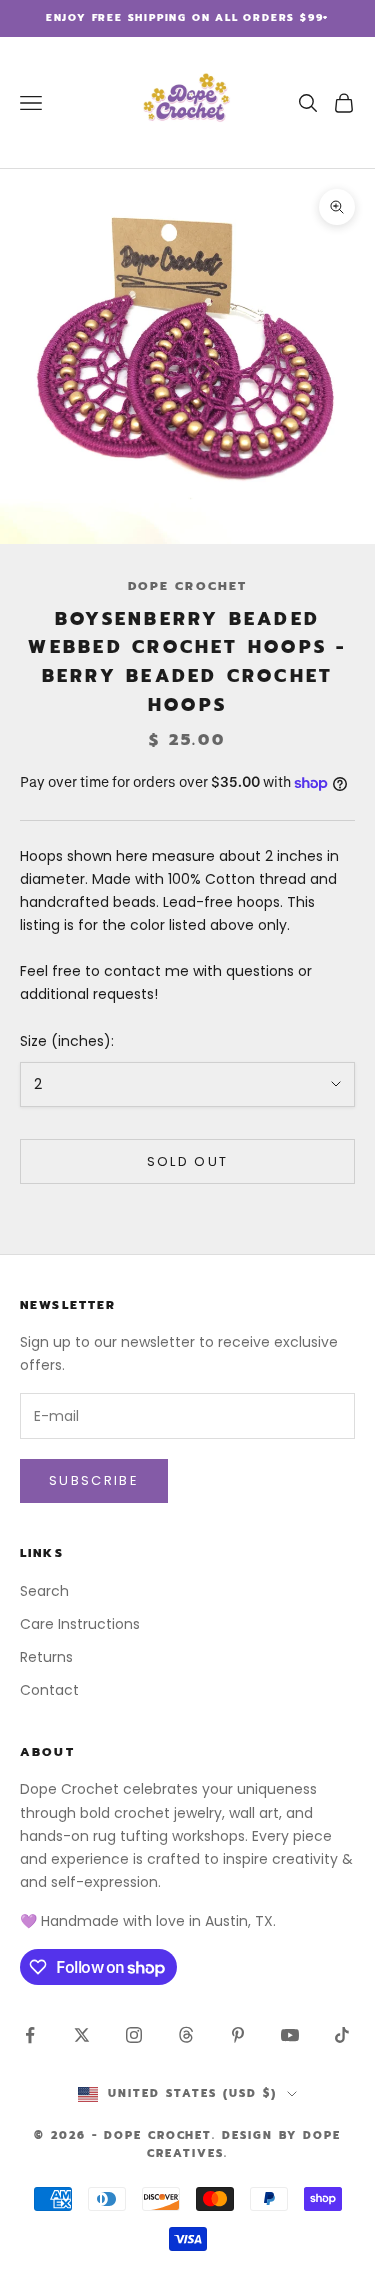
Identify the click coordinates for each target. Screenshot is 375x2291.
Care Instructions (80, 1624)
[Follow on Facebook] (30, 2035)
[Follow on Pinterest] (238, 2035)
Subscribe (94, 1480)
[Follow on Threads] (186, 2035)
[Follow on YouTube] (290, 2035)
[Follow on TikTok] (342, 2035)
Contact (49, 1690)
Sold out (188, 1161)
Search (44, 1591)
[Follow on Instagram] (134, 2035)
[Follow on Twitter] (82, 2035)
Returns (46, 1657)
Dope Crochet (188, 586)
